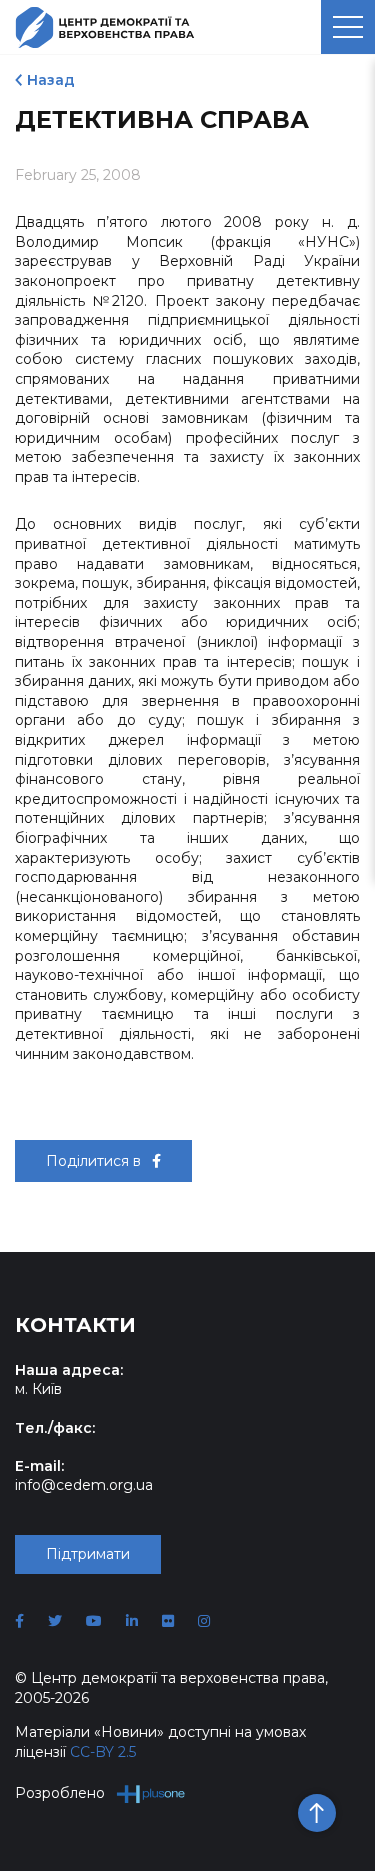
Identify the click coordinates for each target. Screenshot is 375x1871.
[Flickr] (168, 1621)
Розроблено (60, 1793)
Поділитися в (95, 1161)
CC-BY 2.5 (103, 1752)
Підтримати (88, 1554)
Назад (51, 80)
